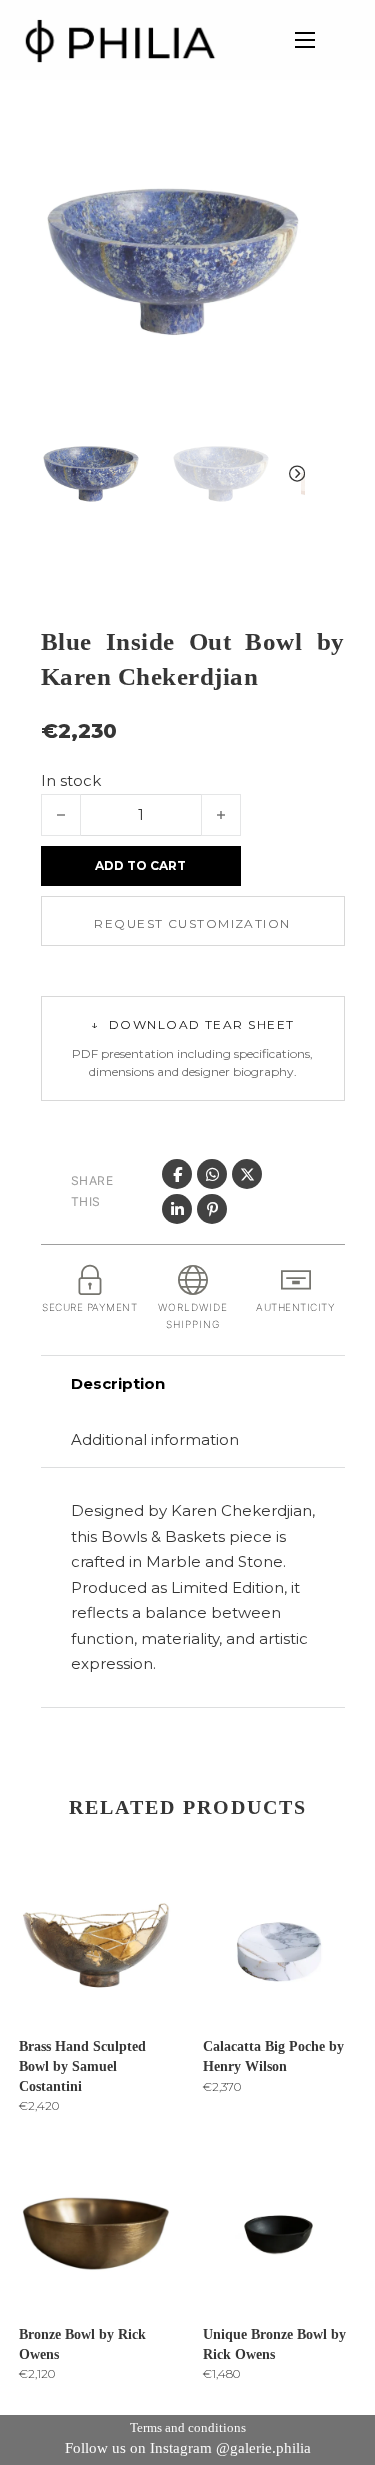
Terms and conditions (188, 2427)
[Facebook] (177, 1174)
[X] (247, 1174)
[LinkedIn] (177, 1209)
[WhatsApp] (212, 1174)
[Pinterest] (212, 1209)
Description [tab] (118, 1383)
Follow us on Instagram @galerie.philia (188, 2448)
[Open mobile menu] (305, 40)
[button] (278, 157)
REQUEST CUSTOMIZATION (192, 923)
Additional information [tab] (155, 1439)
